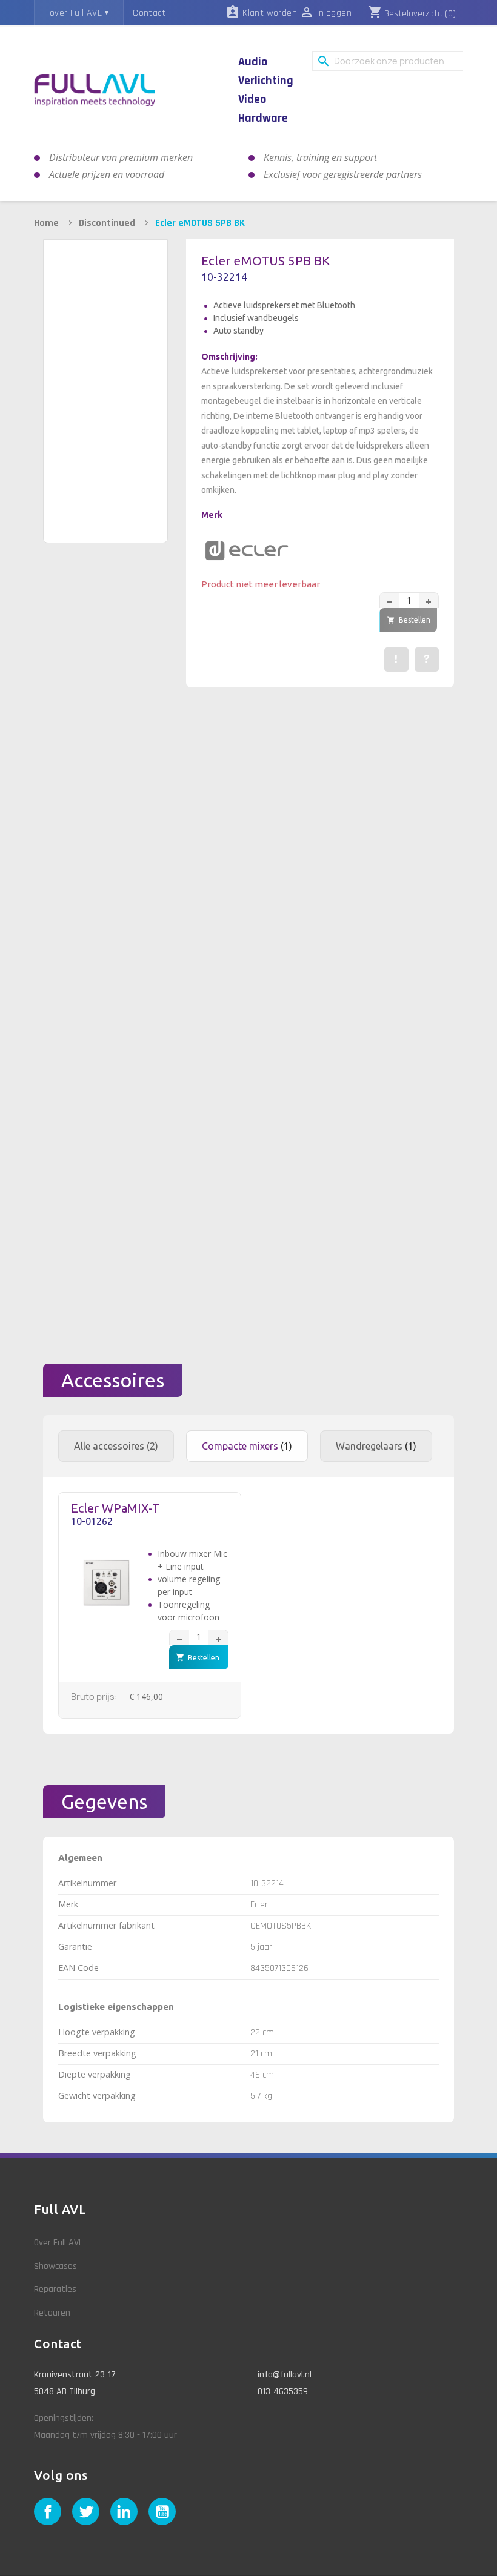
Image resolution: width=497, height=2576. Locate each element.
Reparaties (55, 2289)
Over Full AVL (58, 2243)
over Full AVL (76, 13)
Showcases (55, 2266)
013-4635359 (283, 2392)
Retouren (52, 2313)
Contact (149, 13)
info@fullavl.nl (285, 2375)
